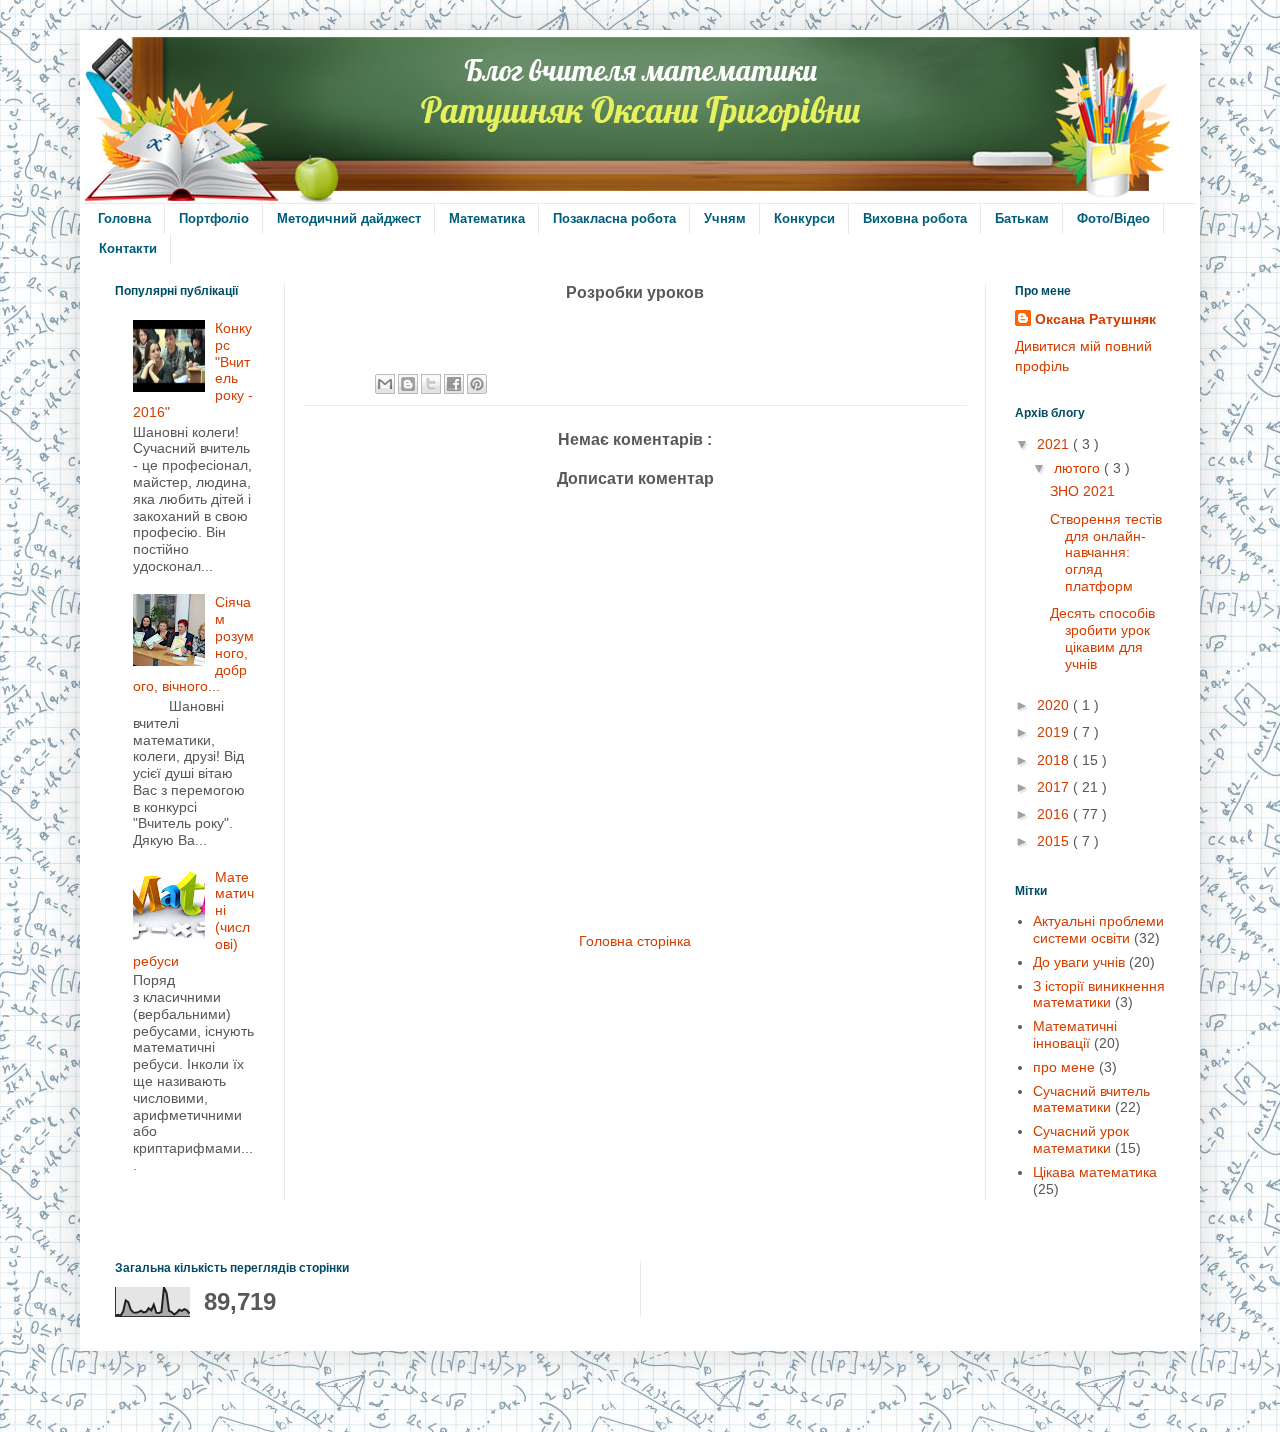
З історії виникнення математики (1099, 994)
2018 (1055, 760)
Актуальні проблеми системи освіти (1098, 929)
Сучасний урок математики (1081, 1139)
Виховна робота (915, 218)
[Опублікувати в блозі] (408, 384)
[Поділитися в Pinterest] (477, 384)
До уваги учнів (1079, 962)
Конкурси (804, 218)
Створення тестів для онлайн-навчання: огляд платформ (1106, 552)
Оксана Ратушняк (1095, 319)
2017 (1055, 787)
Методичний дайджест (349, 218)
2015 (1055, 841)
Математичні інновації (1075, 1034)
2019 (1055, 732)
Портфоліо (214, 218)
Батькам (1022, 218)
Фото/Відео (1113, 218)
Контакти (128, 248)
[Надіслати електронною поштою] (385, 384)
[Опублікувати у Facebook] (454, 384)
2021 (1055, 444)
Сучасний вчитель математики (1091, 1099)
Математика (487, 218)
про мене (1064, 1067)
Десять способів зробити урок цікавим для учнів (1102, 638)
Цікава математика (1095, 1172)
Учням (725, 218)
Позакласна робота (614, 218)
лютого (1079, 468)
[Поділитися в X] (431, 384)
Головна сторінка (635, 941)
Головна (124, 218)
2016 (1055, 814)
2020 (1055, 705)
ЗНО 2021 (1082, 491)
